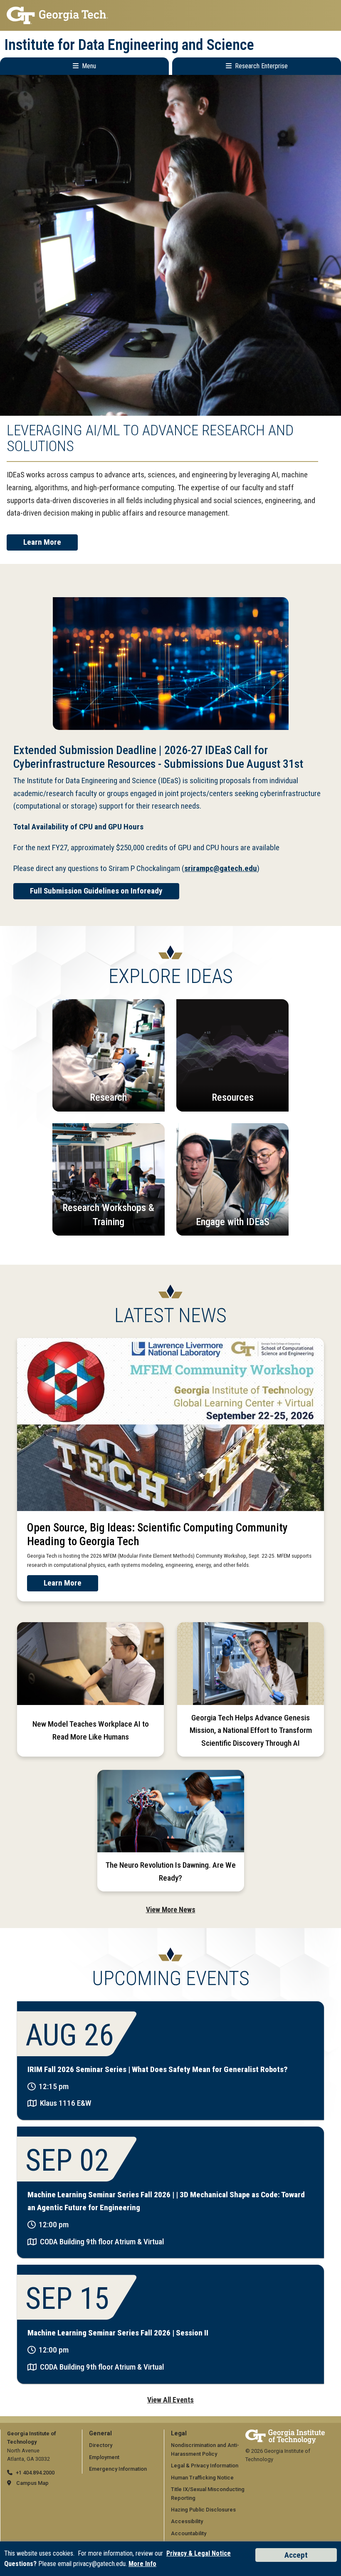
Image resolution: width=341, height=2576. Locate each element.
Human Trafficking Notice (202, 2478)
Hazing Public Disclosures (203, 2510)
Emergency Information (118, 2469)
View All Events (170, 2400)
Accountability (189, 2533)
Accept (296, 2555)
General (100, 2433)
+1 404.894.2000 (35, 2473)
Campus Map (32, 2483)
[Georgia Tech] (285, 2433)
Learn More (42, 542)
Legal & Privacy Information (205, 2466)
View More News (171, 1910)
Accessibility (187, 2521)
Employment (104, 2457)
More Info (142, 2564)
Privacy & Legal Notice (199, 2553)
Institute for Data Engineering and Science (129, 45)
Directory (101, 2445)
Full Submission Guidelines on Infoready (96, 891)
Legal (179, 2433)
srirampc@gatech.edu (221, 868)
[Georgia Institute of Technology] (170, 15)
